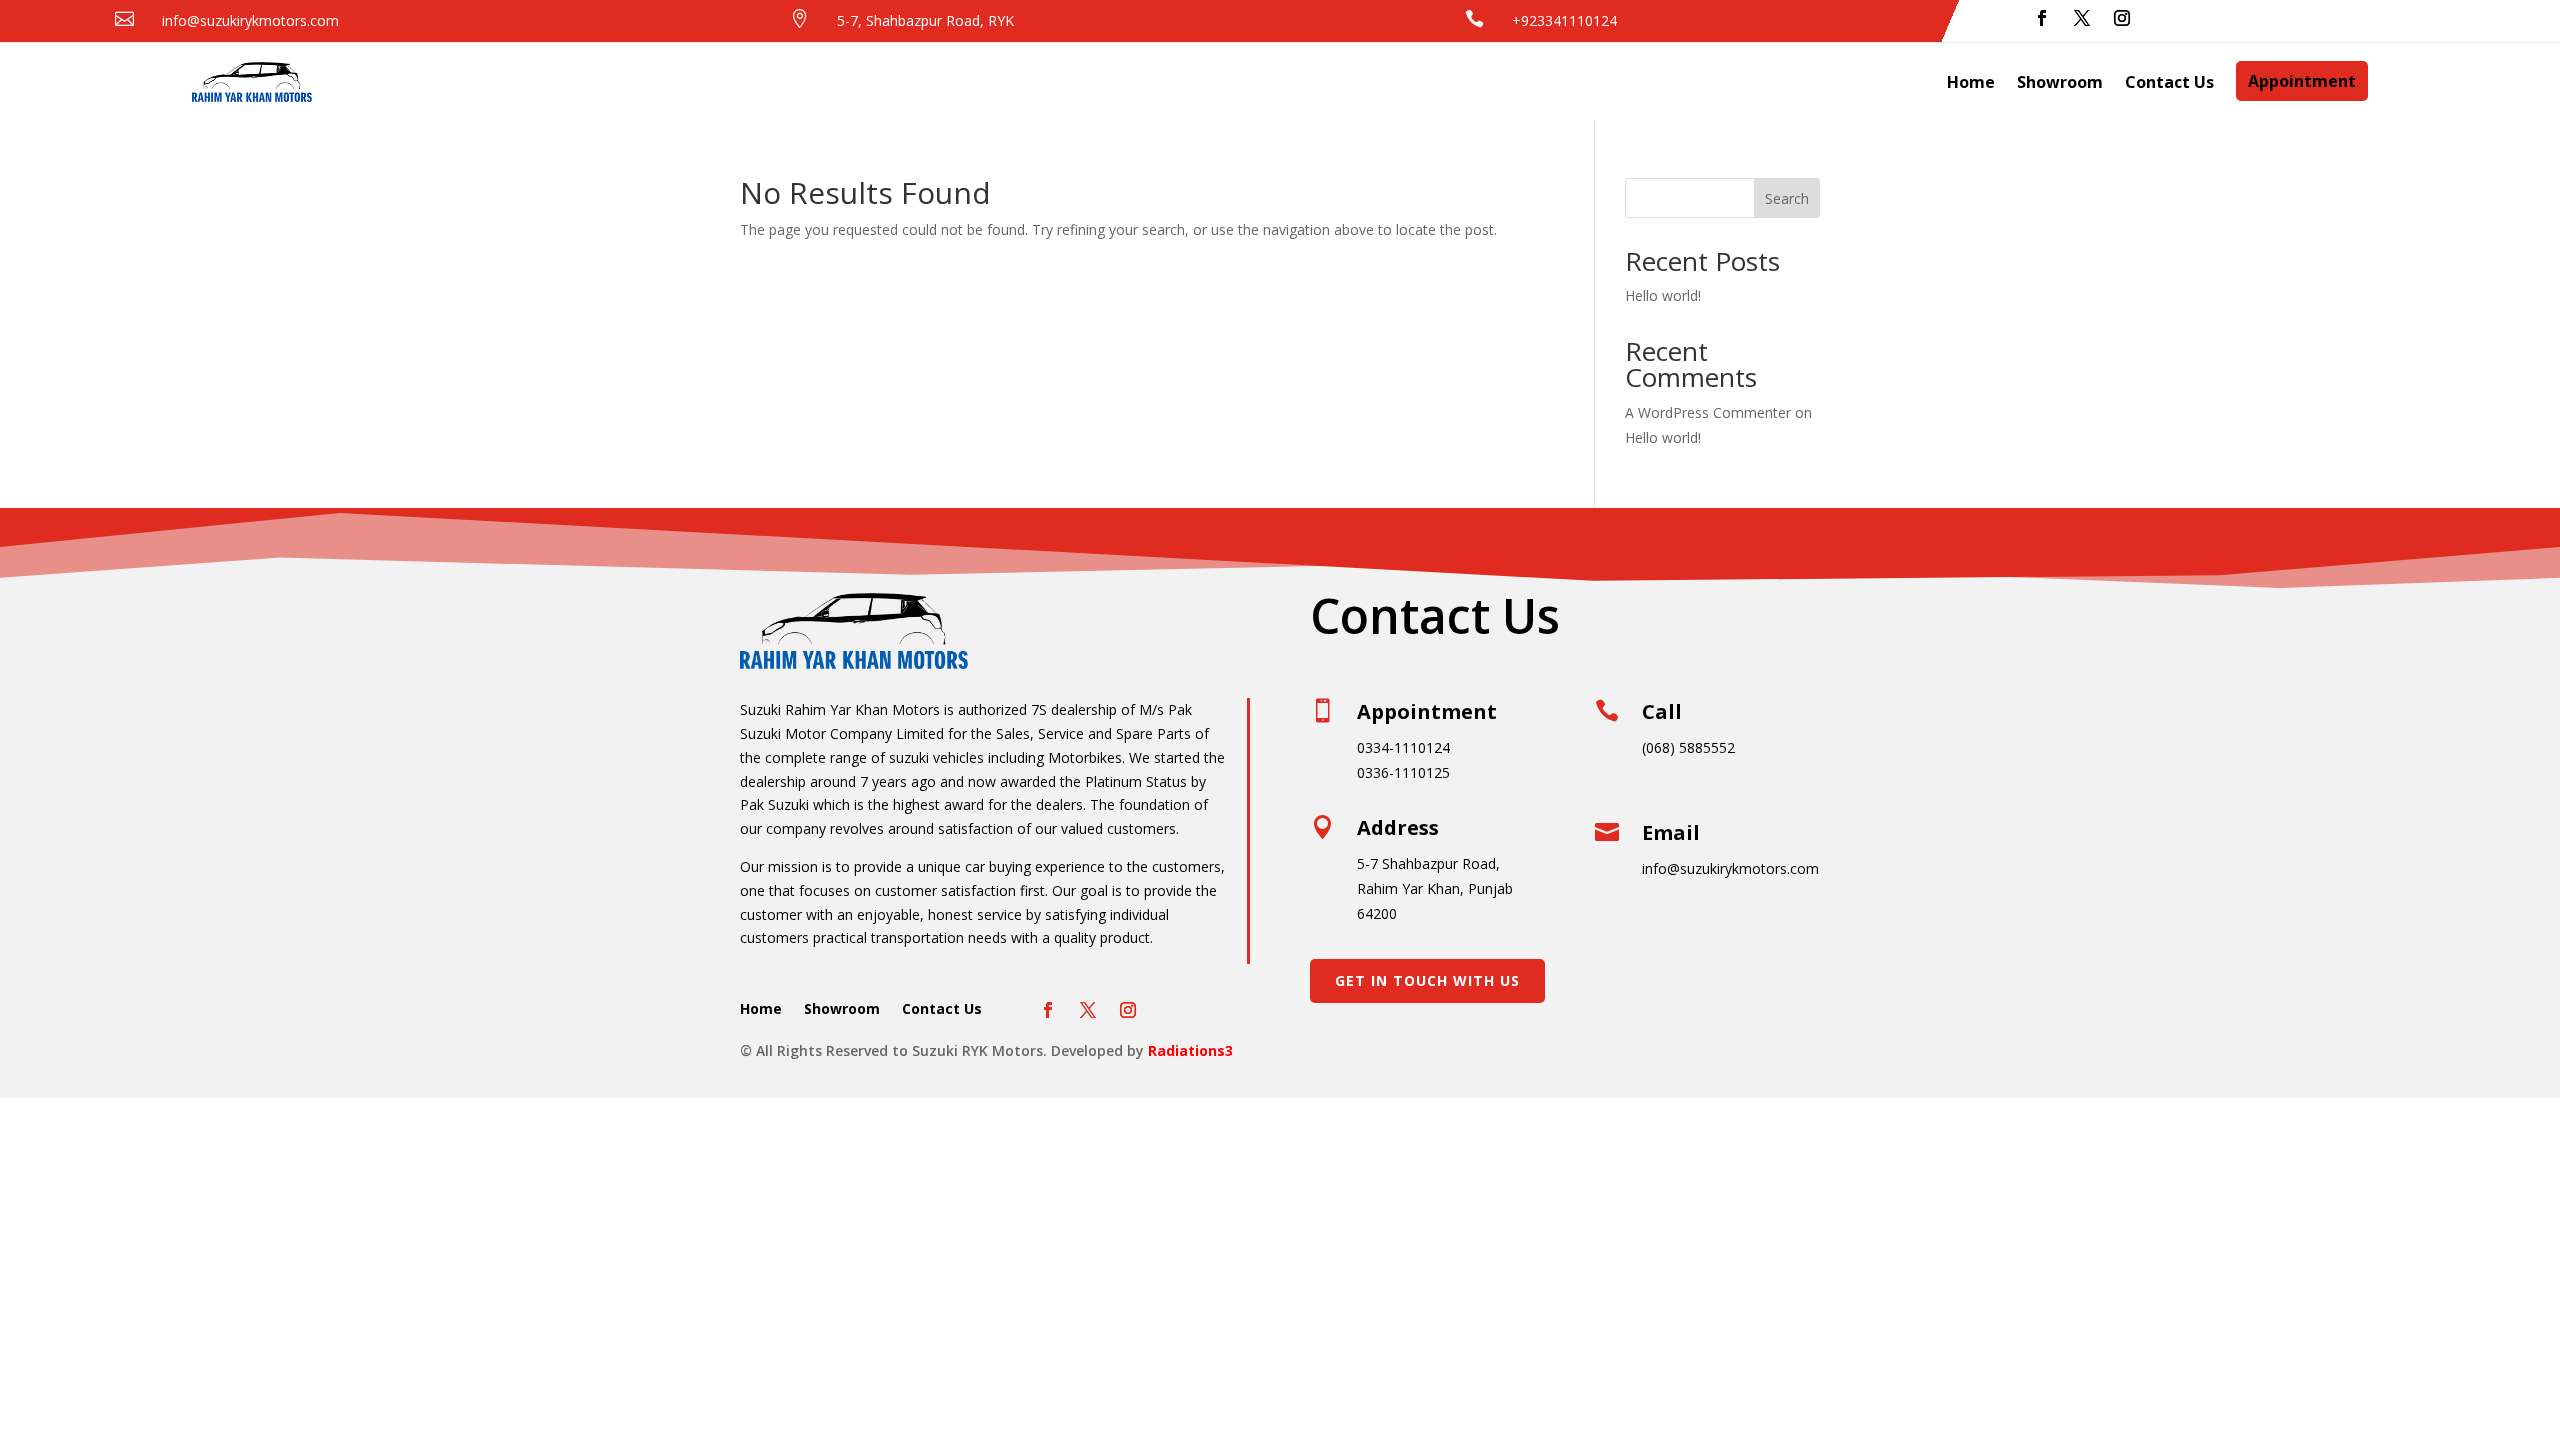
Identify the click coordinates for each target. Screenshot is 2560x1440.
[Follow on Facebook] (2042, 18)
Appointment (2302, 81)
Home (1971, 82)
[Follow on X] (2082, 18)
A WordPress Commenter (1708, 412)
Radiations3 (1190, 1050)
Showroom (2060, 82)
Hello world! (1663, 295)
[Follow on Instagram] (2122, 18)
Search (1787, 198)
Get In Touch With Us (1427, 980)
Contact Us (2169, 82)
